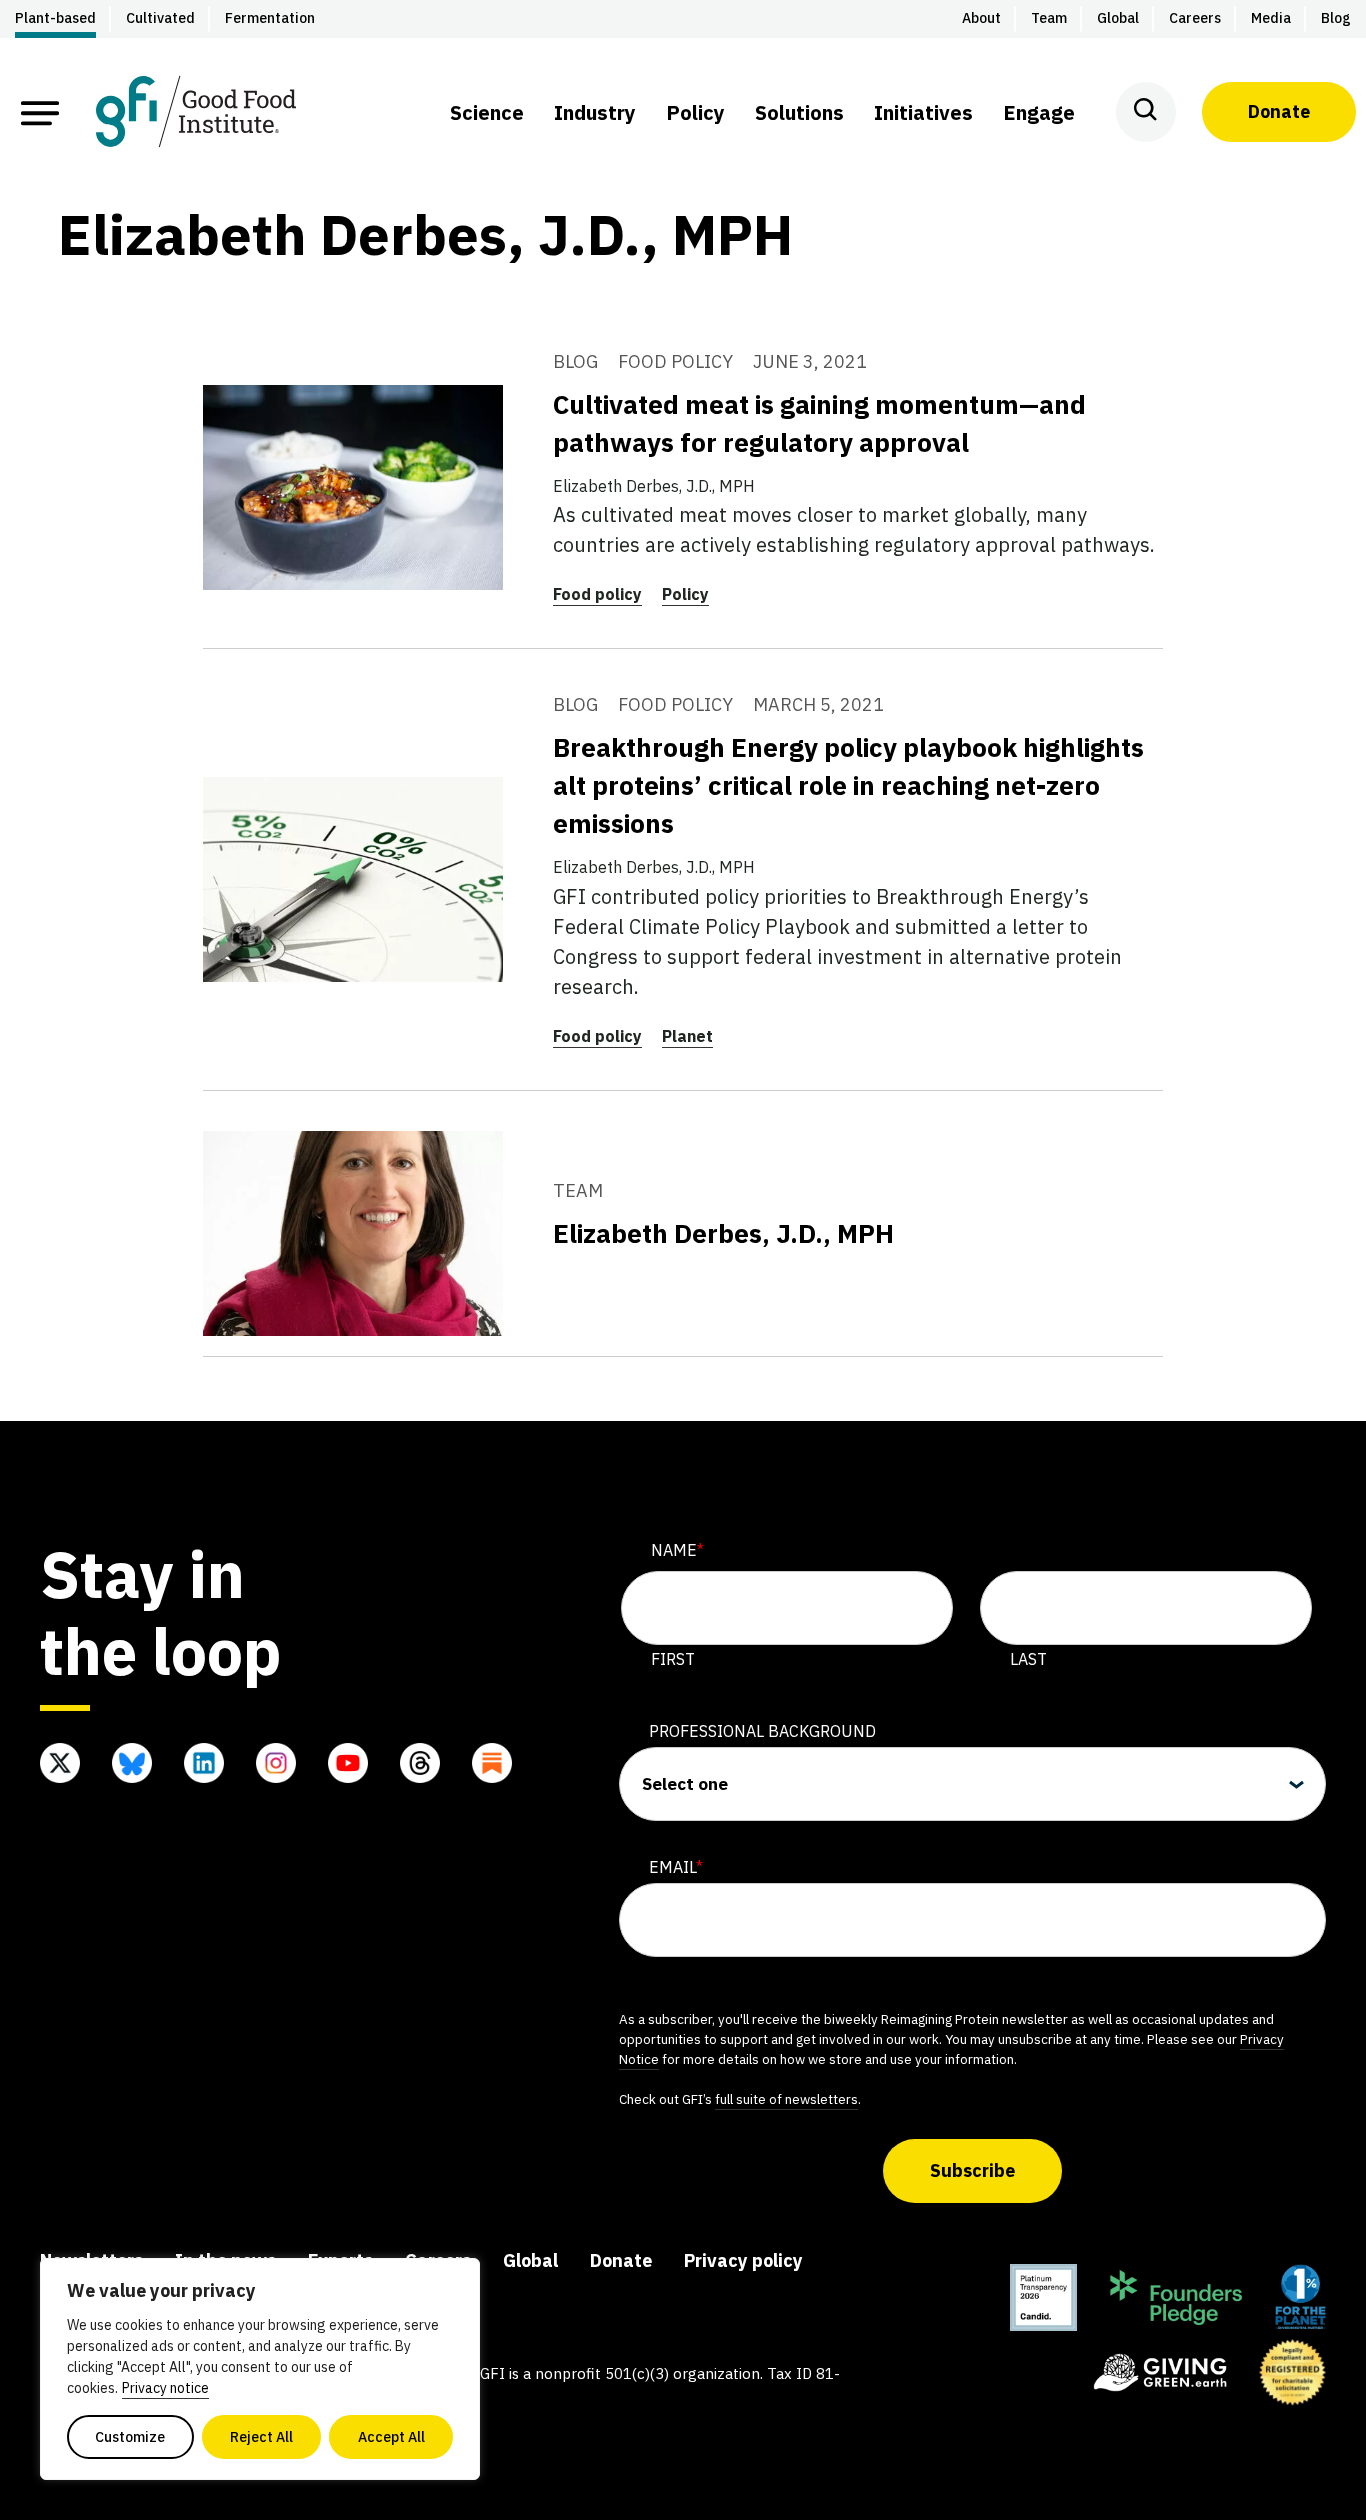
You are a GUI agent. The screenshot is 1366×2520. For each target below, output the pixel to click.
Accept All (391, 2437)
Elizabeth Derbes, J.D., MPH (723, 1233)
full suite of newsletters (786, 2099)
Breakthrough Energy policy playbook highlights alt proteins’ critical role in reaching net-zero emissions (848, 785)
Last (1028, 1659)
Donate (1279, 111)
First (673, 1659)
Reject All (261, 2437)
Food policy (597, 594)
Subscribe (972, 2170)
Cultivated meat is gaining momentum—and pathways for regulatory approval (819, 423)
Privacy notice (165, 2388)
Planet (687, 1036)
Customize (130, 2437)
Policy (685, 594)
